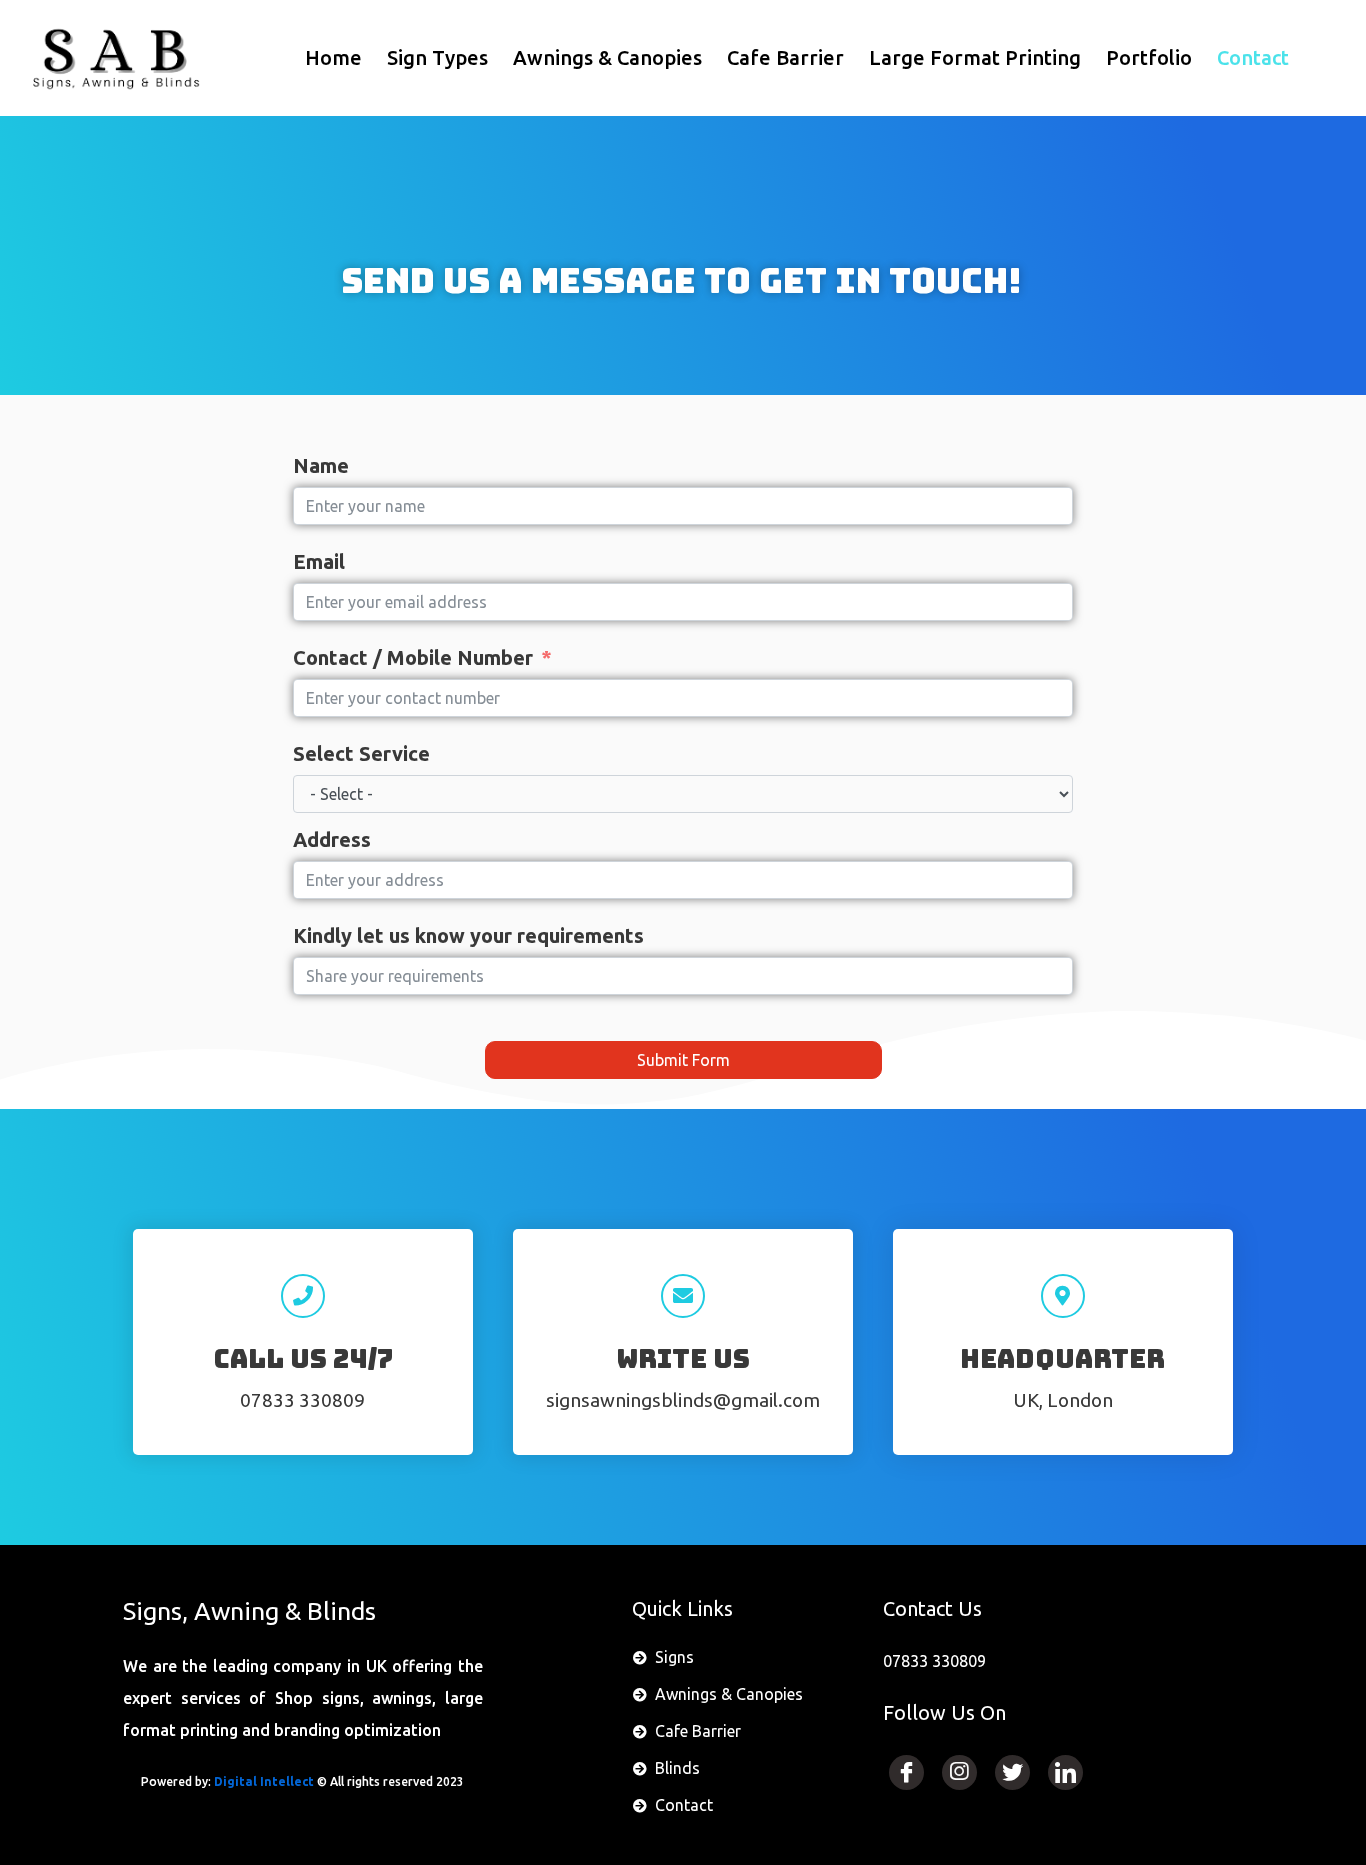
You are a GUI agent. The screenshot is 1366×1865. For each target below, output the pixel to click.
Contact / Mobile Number (413, 657)
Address (332, 839)
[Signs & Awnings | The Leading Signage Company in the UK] (114, 58)
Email (319, 561)
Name (321, 465)
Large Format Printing (975, 57)
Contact (1253, 57)
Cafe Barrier (785, 57)
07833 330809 (302, 1400)
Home (333, 57)
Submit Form (683, 1060)
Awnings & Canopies (607, 57)
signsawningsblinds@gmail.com (683, 1400)
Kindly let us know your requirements (468, 935)
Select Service (361, 753)
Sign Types (437, 57)
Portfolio (1149, 57)
